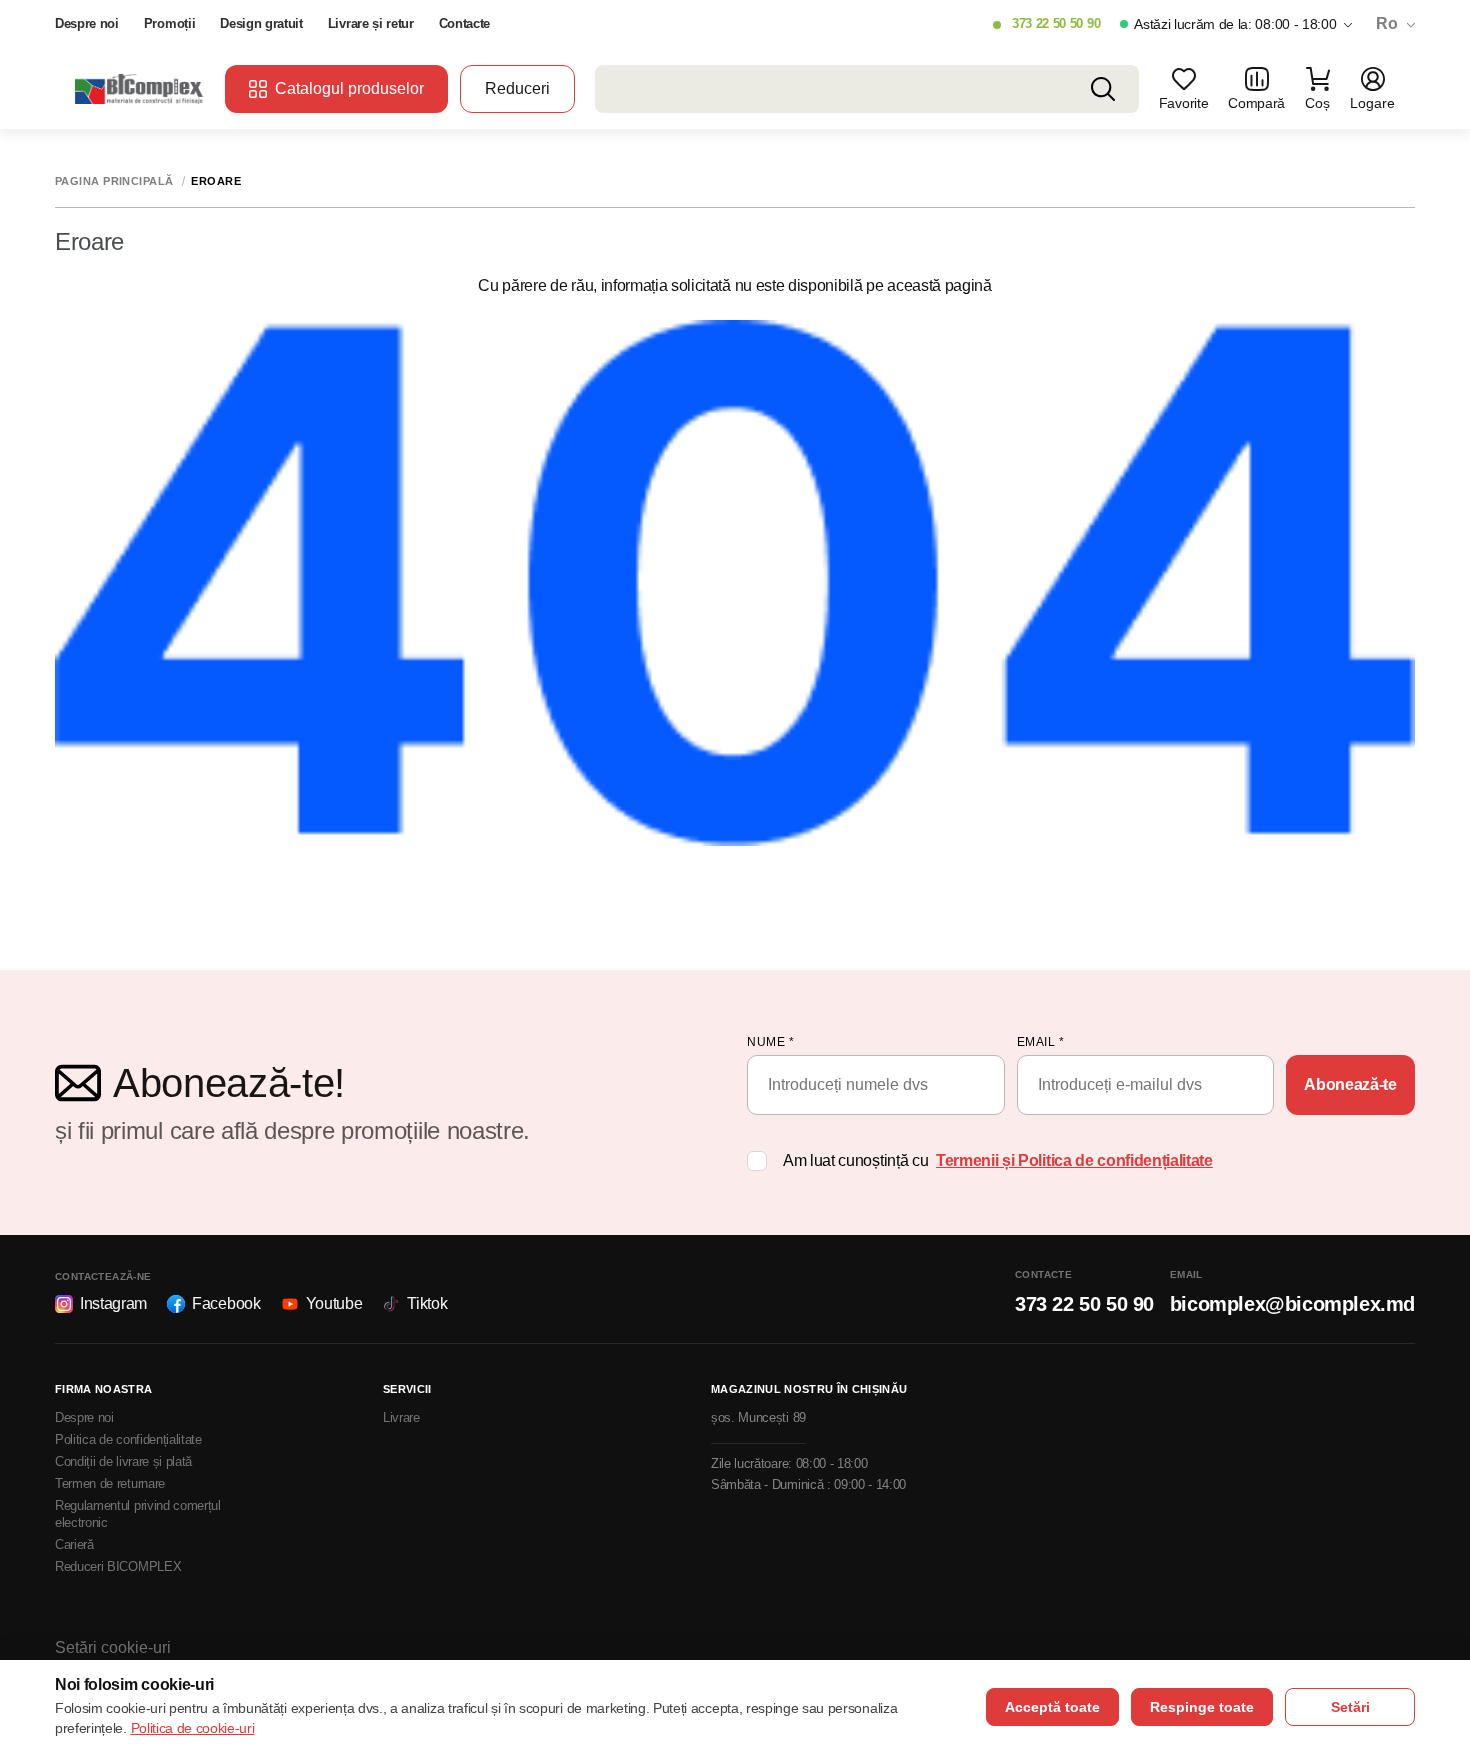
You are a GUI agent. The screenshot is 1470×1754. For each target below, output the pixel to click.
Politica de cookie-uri (193, 1728)
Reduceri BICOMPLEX (118, 1566)
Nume (770, 1042)
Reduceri (517, 88)
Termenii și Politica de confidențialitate (1074, 1160)
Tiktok (427, 1303)
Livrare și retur (371, 23)
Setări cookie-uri (113, 1647)
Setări (1350, 1707)
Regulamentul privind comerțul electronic (138, 1514)
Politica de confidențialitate (128, 1439)
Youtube (334, 1303)
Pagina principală (114, 181)
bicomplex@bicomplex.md (1292, 1304)
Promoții (169, 23)
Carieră (74, 1544)
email (1041, 1042)
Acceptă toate (1052, 1707)
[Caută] (1103, 89)
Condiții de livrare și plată (123, 1461)
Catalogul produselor (349, 88)
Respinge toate (1202, 1707)
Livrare (401, 1417)
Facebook (226, 1303)
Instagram (113, 1303)
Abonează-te (1350, 1084)
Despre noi (87, 23)
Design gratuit (261, 23)
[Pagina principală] (140, 88)
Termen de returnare (110, 1483)
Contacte (464, 23)
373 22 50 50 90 (1056, 23)
